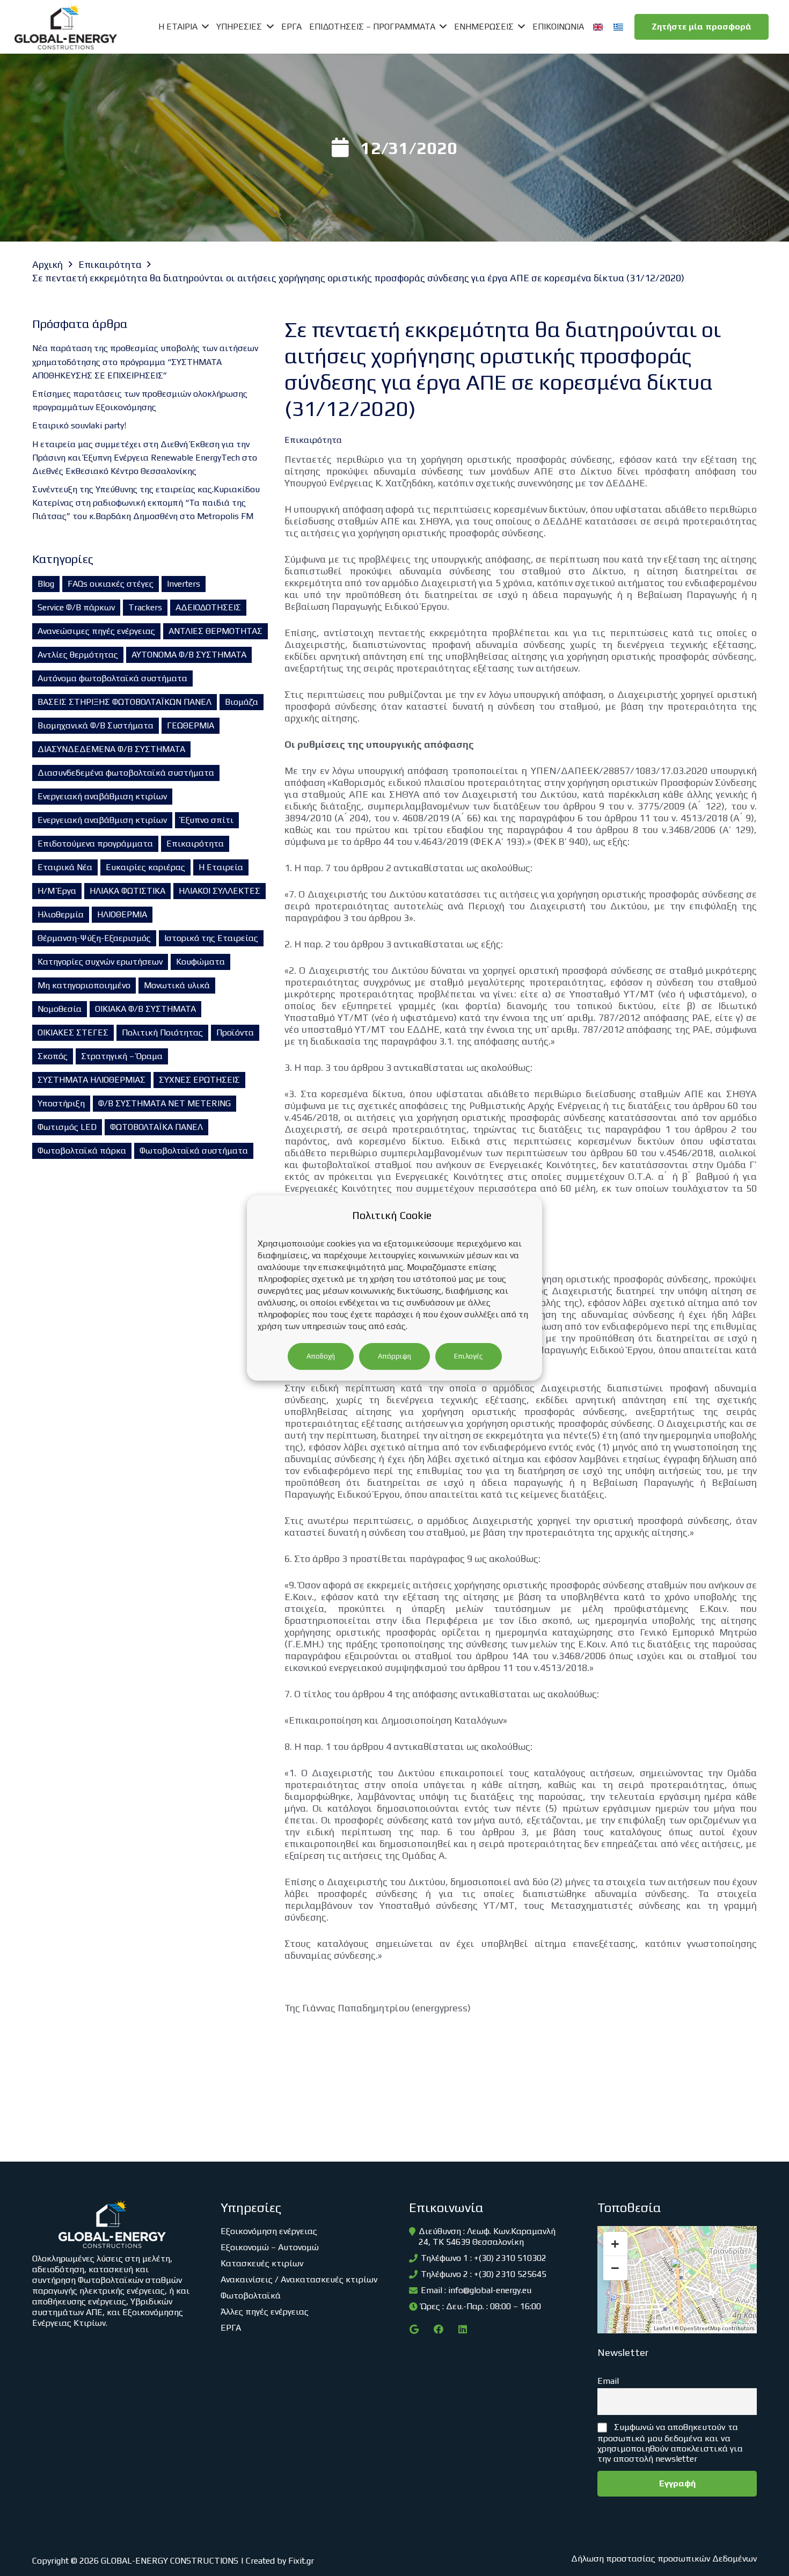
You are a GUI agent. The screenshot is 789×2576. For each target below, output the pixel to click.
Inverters (184, 584)
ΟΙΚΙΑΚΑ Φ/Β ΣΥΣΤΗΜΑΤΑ (145, 1009)
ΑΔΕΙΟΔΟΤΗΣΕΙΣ (208, 607)
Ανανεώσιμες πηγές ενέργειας (96, 631)
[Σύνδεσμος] (66, 27)
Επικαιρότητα (195, 844)
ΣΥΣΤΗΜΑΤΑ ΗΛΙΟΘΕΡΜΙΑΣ (92, 1080)
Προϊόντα (235, 1032)
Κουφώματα (200, 962)
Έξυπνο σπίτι (207, 820)
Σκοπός (53, 1056)
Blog (46, 584)
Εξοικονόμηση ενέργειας (269, 2231)
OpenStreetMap (700, 2328)
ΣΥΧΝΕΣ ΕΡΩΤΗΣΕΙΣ (199, 1080)
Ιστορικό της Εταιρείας (211, 938)
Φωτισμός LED (67, 1127)
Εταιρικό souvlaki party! (79, 425)
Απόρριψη (394, 1356)
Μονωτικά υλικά (177, 985)
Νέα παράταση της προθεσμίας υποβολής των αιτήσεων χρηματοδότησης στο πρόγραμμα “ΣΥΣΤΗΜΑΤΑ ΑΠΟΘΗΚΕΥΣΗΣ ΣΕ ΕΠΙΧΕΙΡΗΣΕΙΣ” (145, 362)
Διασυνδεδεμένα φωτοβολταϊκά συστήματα (126, 773)
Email (608, 2381)
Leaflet (662, 2328)
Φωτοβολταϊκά (251, 2296)
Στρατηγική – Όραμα (122, 1056)
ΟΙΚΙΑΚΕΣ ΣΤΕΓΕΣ (73, 1032)
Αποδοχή (321, 1356)
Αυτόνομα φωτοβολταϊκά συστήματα (112, 678)
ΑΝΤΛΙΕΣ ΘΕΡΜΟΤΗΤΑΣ (215, 631)
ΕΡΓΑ (231, 2328)
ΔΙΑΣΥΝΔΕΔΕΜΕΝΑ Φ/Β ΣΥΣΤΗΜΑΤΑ (111, 749)
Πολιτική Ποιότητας (162, 1032)
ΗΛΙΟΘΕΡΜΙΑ (122, 914)
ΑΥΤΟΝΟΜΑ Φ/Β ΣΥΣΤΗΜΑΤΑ (189, 655)
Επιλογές (469, 1356)
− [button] (615, 2268)
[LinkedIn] (462, 2329)
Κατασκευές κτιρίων (262, 2263)
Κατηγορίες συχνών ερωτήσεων (100, 962)
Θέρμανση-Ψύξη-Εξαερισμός (94, 938)
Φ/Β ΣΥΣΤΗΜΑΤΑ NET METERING (165, 1103)
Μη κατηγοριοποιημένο (84, 985)
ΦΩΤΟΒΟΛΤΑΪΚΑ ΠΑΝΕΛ (156, 1127)
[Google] (414, 2329)
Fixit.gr (301, 2561)
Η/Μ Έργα (57, 891)
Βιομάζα (242, 702)
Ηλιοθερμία (61, 914)
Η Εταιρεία (221, 867)
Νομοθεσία (60, 1009)
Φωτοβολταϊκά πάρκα (82, 1151)
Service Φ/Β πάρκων (76, 607)
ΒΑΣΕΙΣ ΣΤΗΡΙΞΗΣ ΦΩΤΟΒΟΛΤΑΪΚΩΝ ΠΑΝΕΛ (125, 702)
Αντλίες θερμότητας (78, 655)
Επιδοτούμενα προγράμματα (95, 844)
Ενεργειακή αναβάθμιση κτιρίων (102, 796)
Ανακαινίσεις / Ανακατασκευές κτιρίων (299, 2279)
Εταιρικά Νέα (65, 867)
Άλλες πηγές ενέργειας (265, 2312)
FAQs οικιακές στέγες (111, 584)
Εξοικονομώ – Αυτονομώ (270, 2247)
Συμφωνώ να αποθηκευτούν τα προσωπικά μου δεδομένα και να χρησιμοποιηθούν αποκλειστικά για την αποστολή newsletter (670, 2443)
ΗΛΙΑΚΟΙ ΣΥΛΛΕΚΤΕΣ (220, 891)
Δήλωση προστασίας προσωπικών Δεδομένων (664, 2559)
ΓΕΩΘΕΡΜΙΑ (191, 725)
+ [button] (615, 2244)
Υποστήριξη (61, 1103)
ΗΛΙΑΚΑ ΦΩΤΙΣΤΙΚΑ (127, 891)
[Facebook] (438, 2329)
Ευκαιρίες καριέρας (145, 867)
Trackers (145, 607)
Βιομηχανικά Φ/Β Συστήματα (96, 725)
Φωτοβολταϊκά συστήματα (194, 1151)
